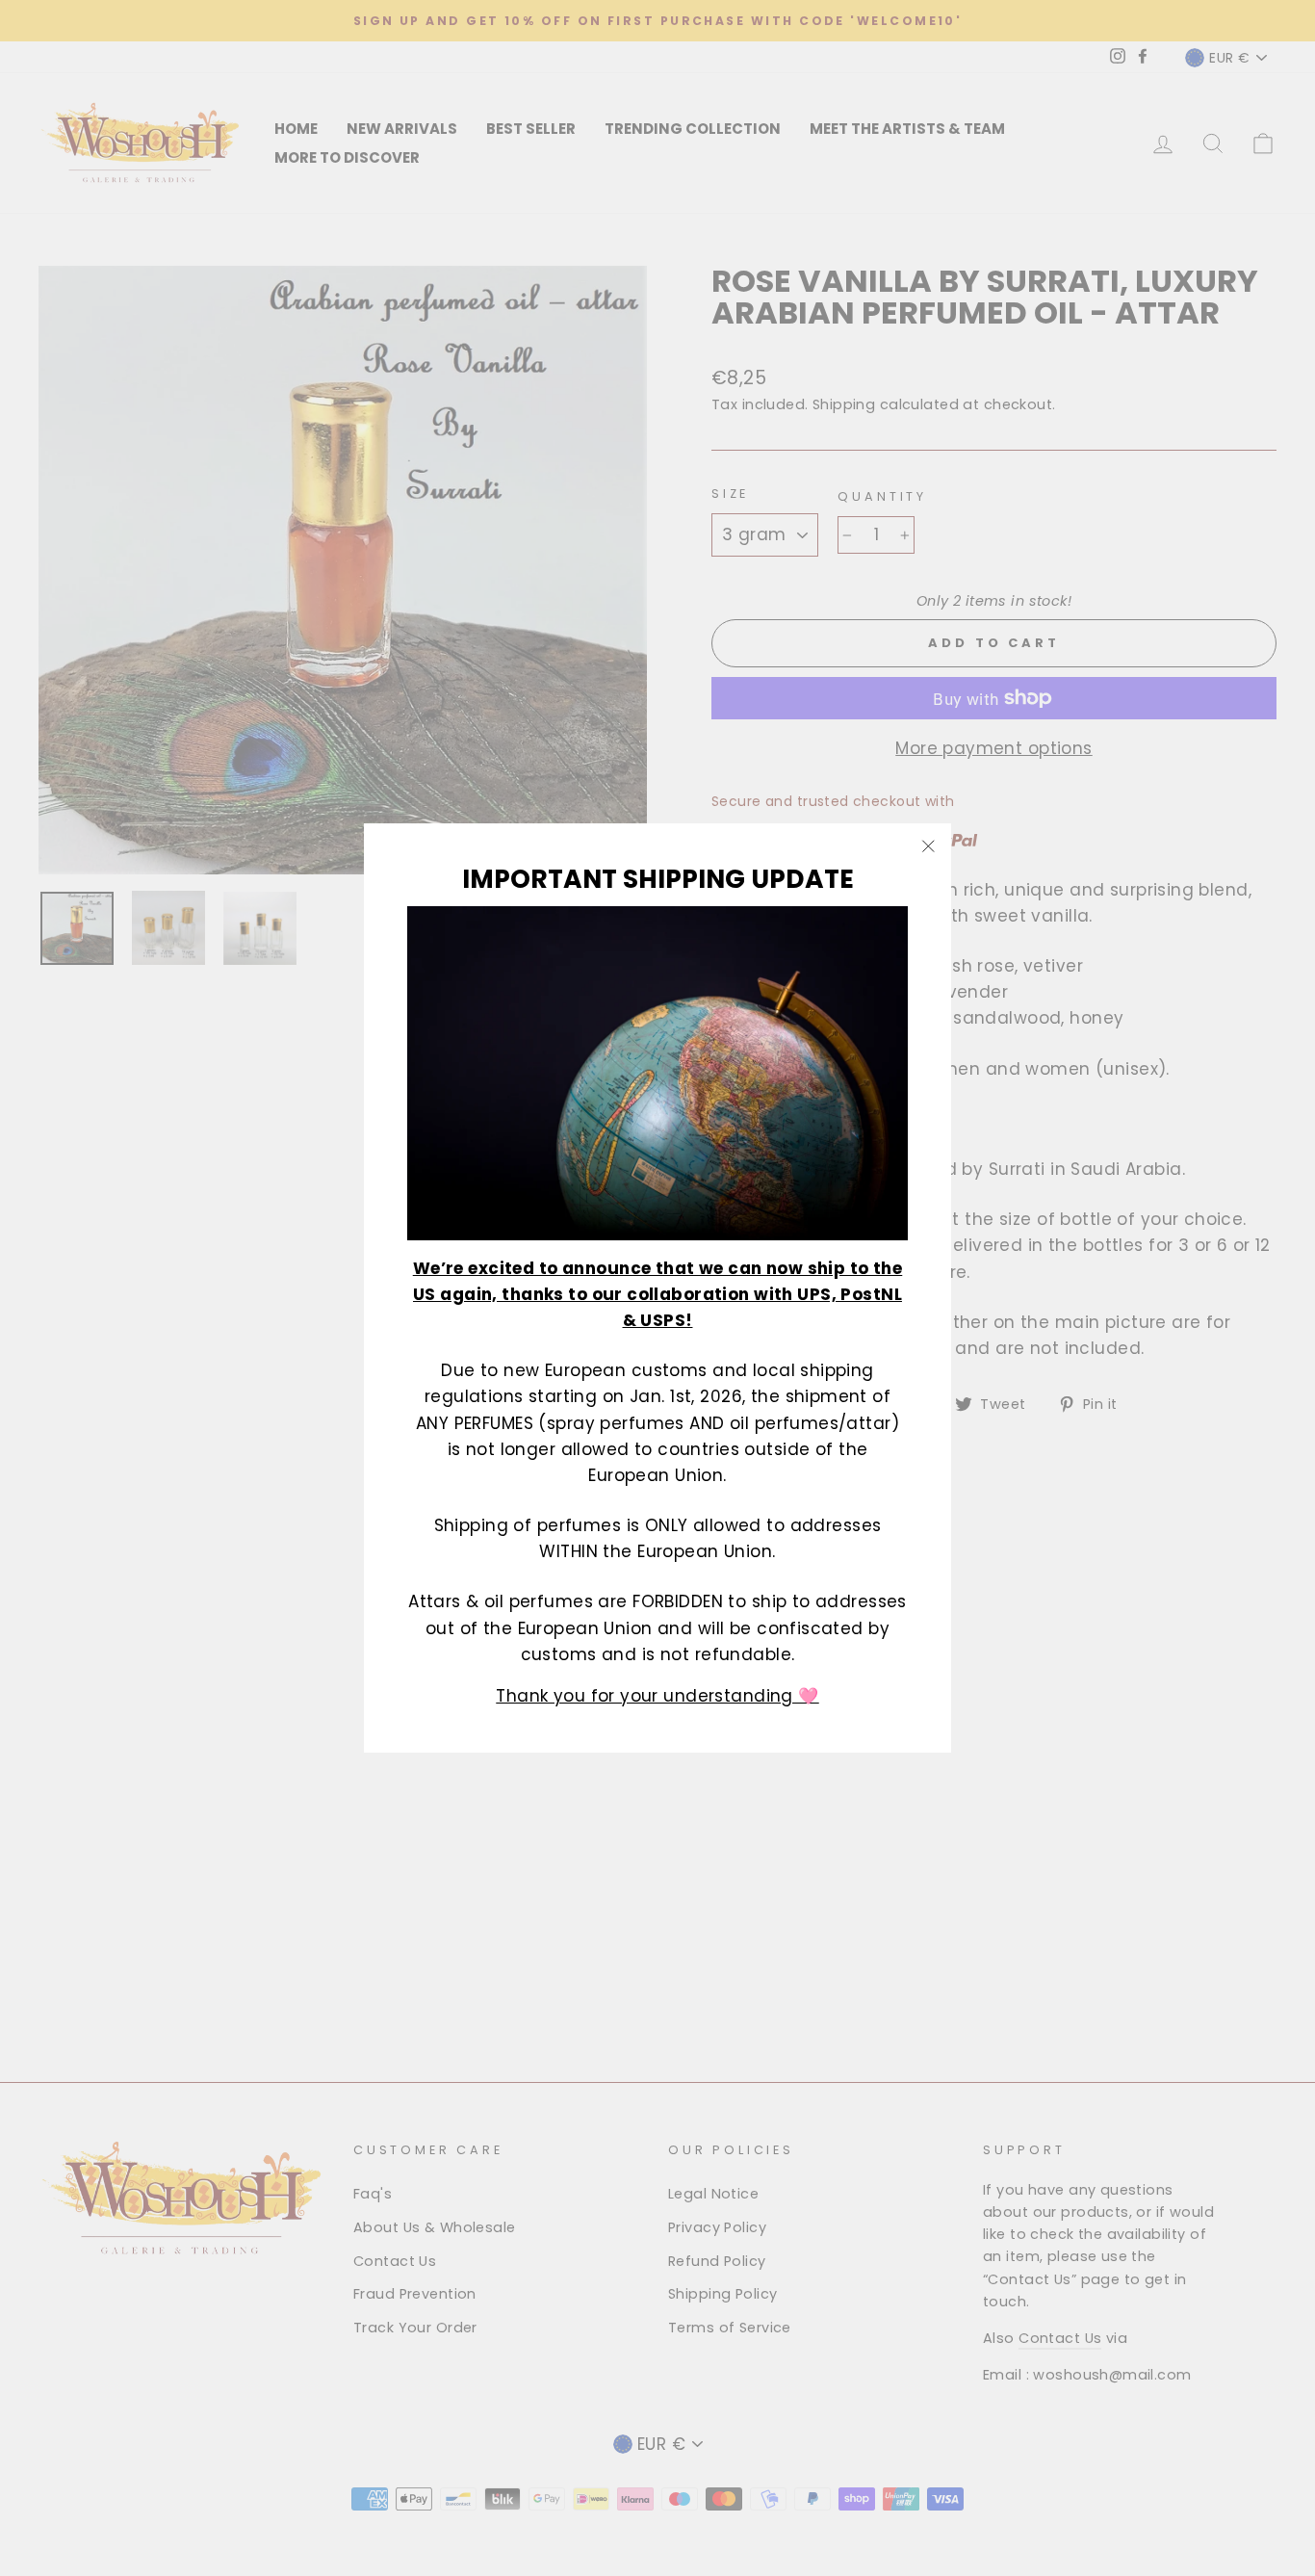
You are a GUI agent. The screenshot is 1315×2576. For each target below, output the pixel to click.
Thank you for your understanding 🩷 (657, 1695)
